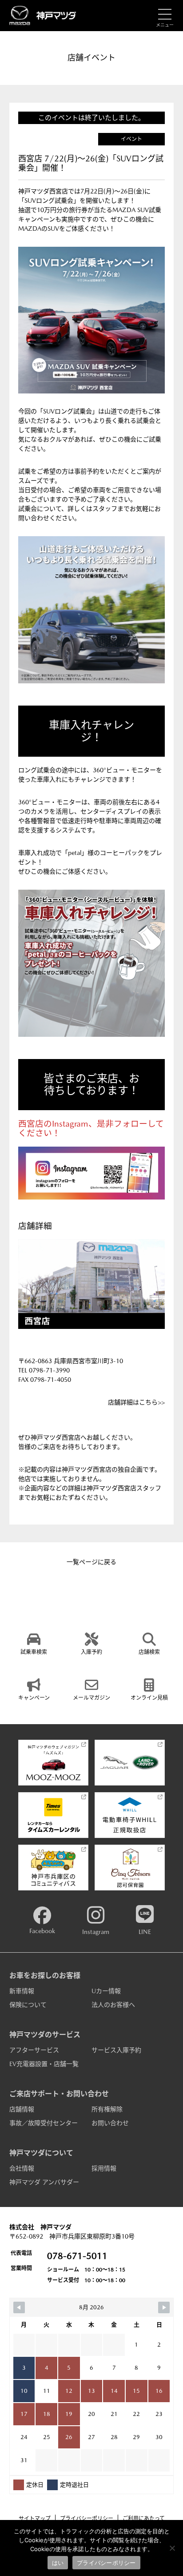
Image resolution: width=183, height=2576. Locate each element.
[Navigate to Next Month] (164, 2307)
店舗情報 (22, 2109)
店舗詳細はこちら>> (136, 1402)
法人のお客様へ (113, 2005)
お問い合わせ (110, 2123)
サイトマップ (35, 2519)
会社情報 (22, 2168)
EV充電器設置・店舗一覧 (44, 2064)
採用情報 (104, 2168)
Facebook (42, 1931)
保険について (28, 2005)
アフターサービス (34, 2050)
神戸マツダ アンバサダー (44, 2182)
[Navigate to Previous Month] (19, 2307)
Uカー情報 (106, 1991)
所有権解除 (107, 2109)
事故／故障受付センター (44, 2123)
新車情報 (22, 1991)
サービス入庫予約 (116, 2050)
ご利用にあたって (144, 2519)
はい (58, 2563)
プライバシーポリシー (87, 2519)
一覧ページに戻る (91, 1562)
